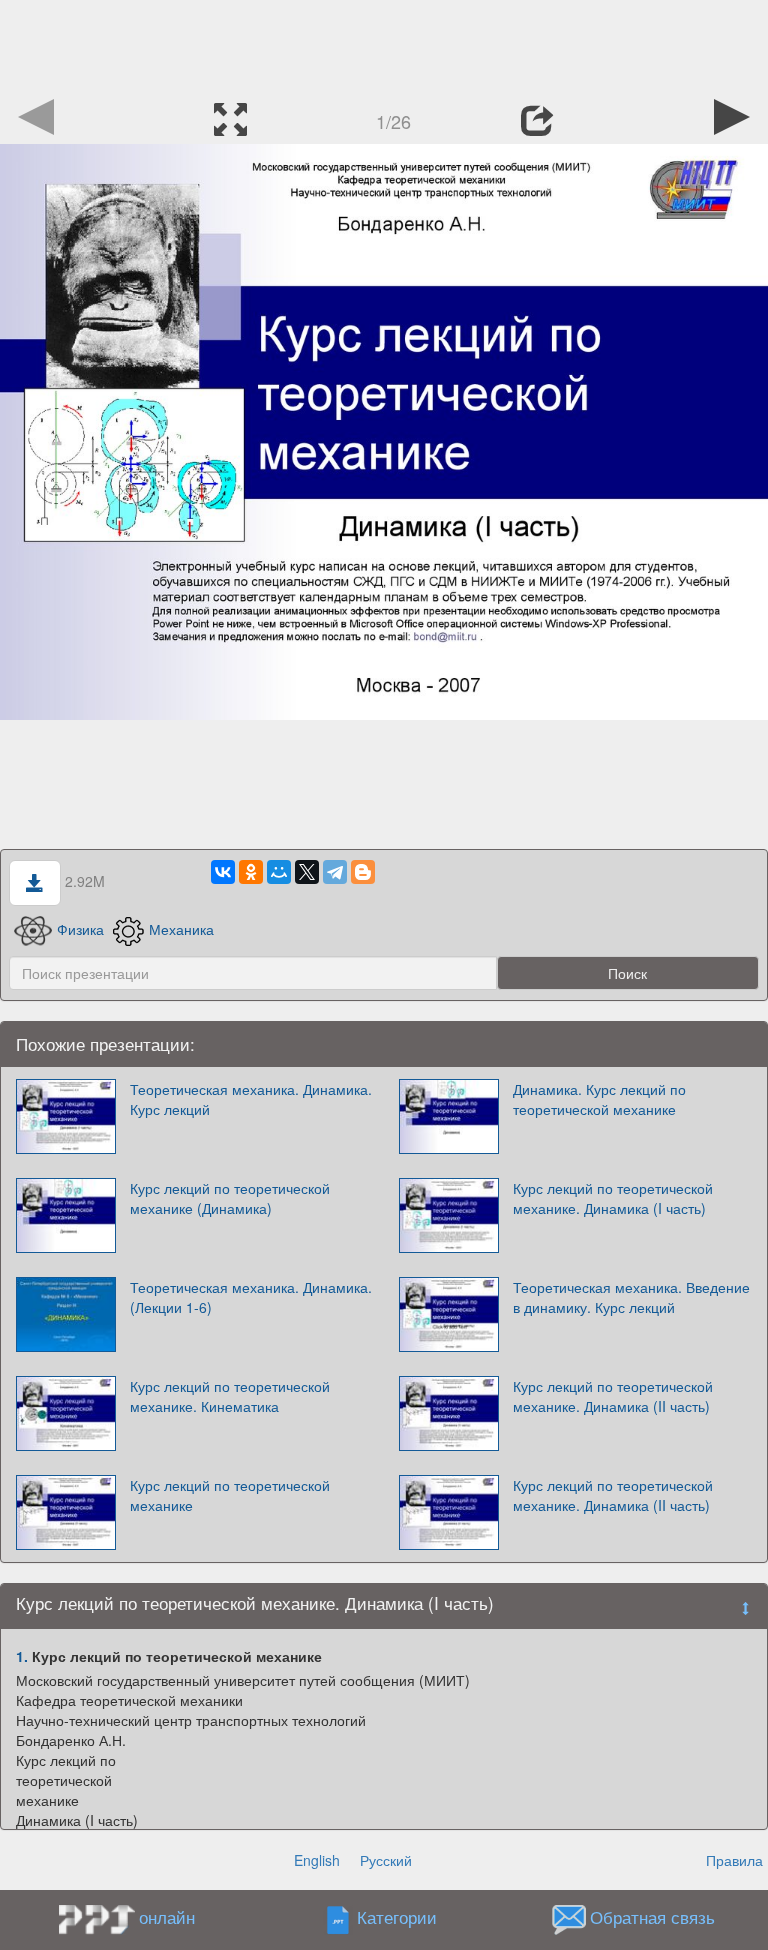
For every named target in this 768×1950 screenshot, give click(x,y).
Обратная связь (652, 1918)
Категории (397, 1918)
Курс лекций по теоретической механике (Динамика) (230, 1198)
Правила (734, 1860)
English (317, 1860)
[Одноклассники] (251, 872)
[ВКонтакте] (223, 872)
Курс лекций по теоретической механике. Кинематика (230, 1396)
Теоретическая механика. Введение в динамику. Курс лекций (631, 1297)
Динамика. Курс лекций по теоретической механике (599, 1099)
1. (22, 1656)
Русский (386, 1860)
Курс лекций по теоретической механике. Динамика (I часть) (613, 1198)
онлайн (167, 1917)
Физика (80, 929)
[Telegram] (335, 872)
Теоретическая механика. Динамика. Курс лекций (251, 1099)
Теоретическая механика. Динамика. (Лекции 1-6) (251, 1297)
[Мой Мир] (279, 872)
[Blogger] (363, 872)
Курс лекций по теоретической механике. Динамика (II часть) (613, 1396)
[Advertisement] (384, 45)
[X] (307, 872)
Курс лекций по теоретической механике (230, 1495)
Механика (181, 929)
